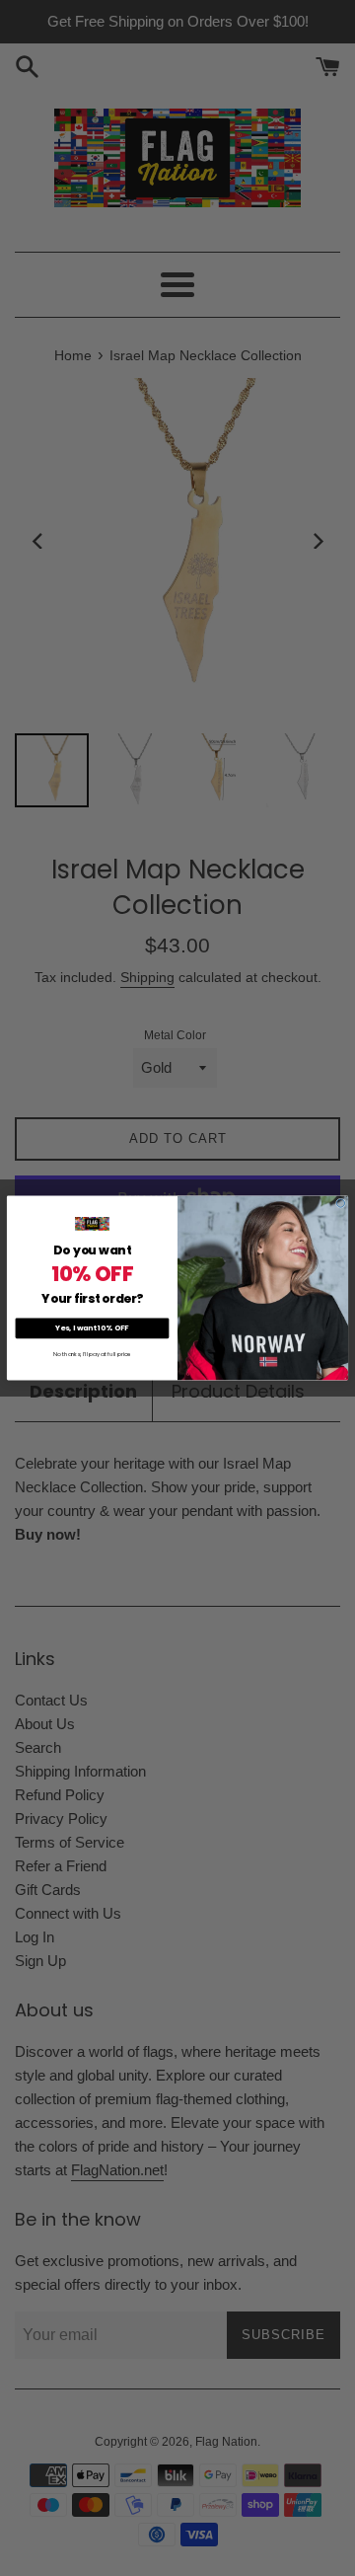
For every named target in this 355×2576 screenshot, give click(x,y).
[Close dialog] (340, 1203)
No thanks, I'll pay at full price (92, 1354)
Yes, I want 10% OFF (92, 1328)
